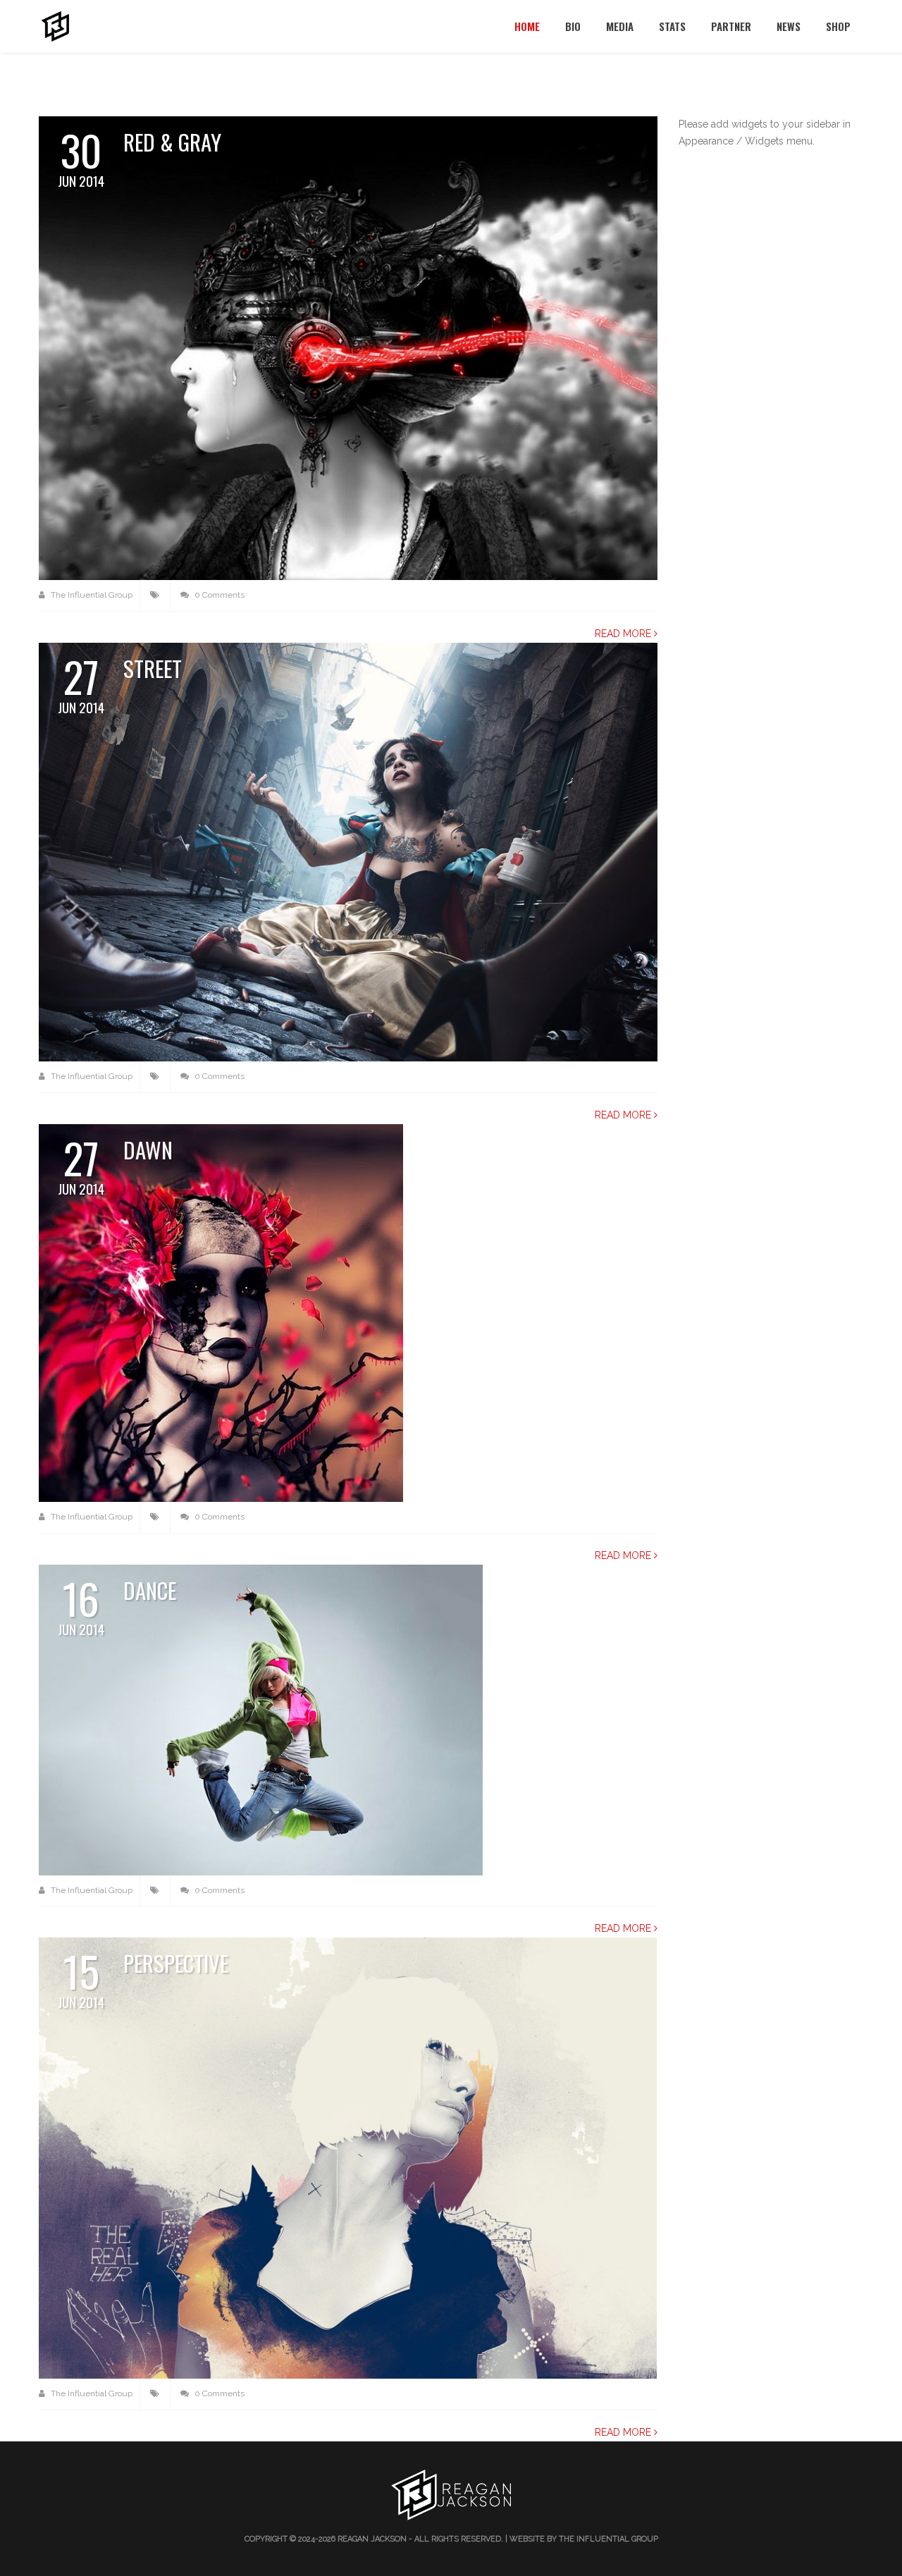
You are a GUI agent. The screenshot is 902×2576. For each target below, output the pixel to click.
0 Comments (218, 595)
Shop (838, 26)
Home (527, 26)
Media (620, 26)
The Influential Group (91, 595)
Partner (731, 26)
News (789, 26)
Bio (573, 26)
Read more (624, 634)
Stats (672, 26)
